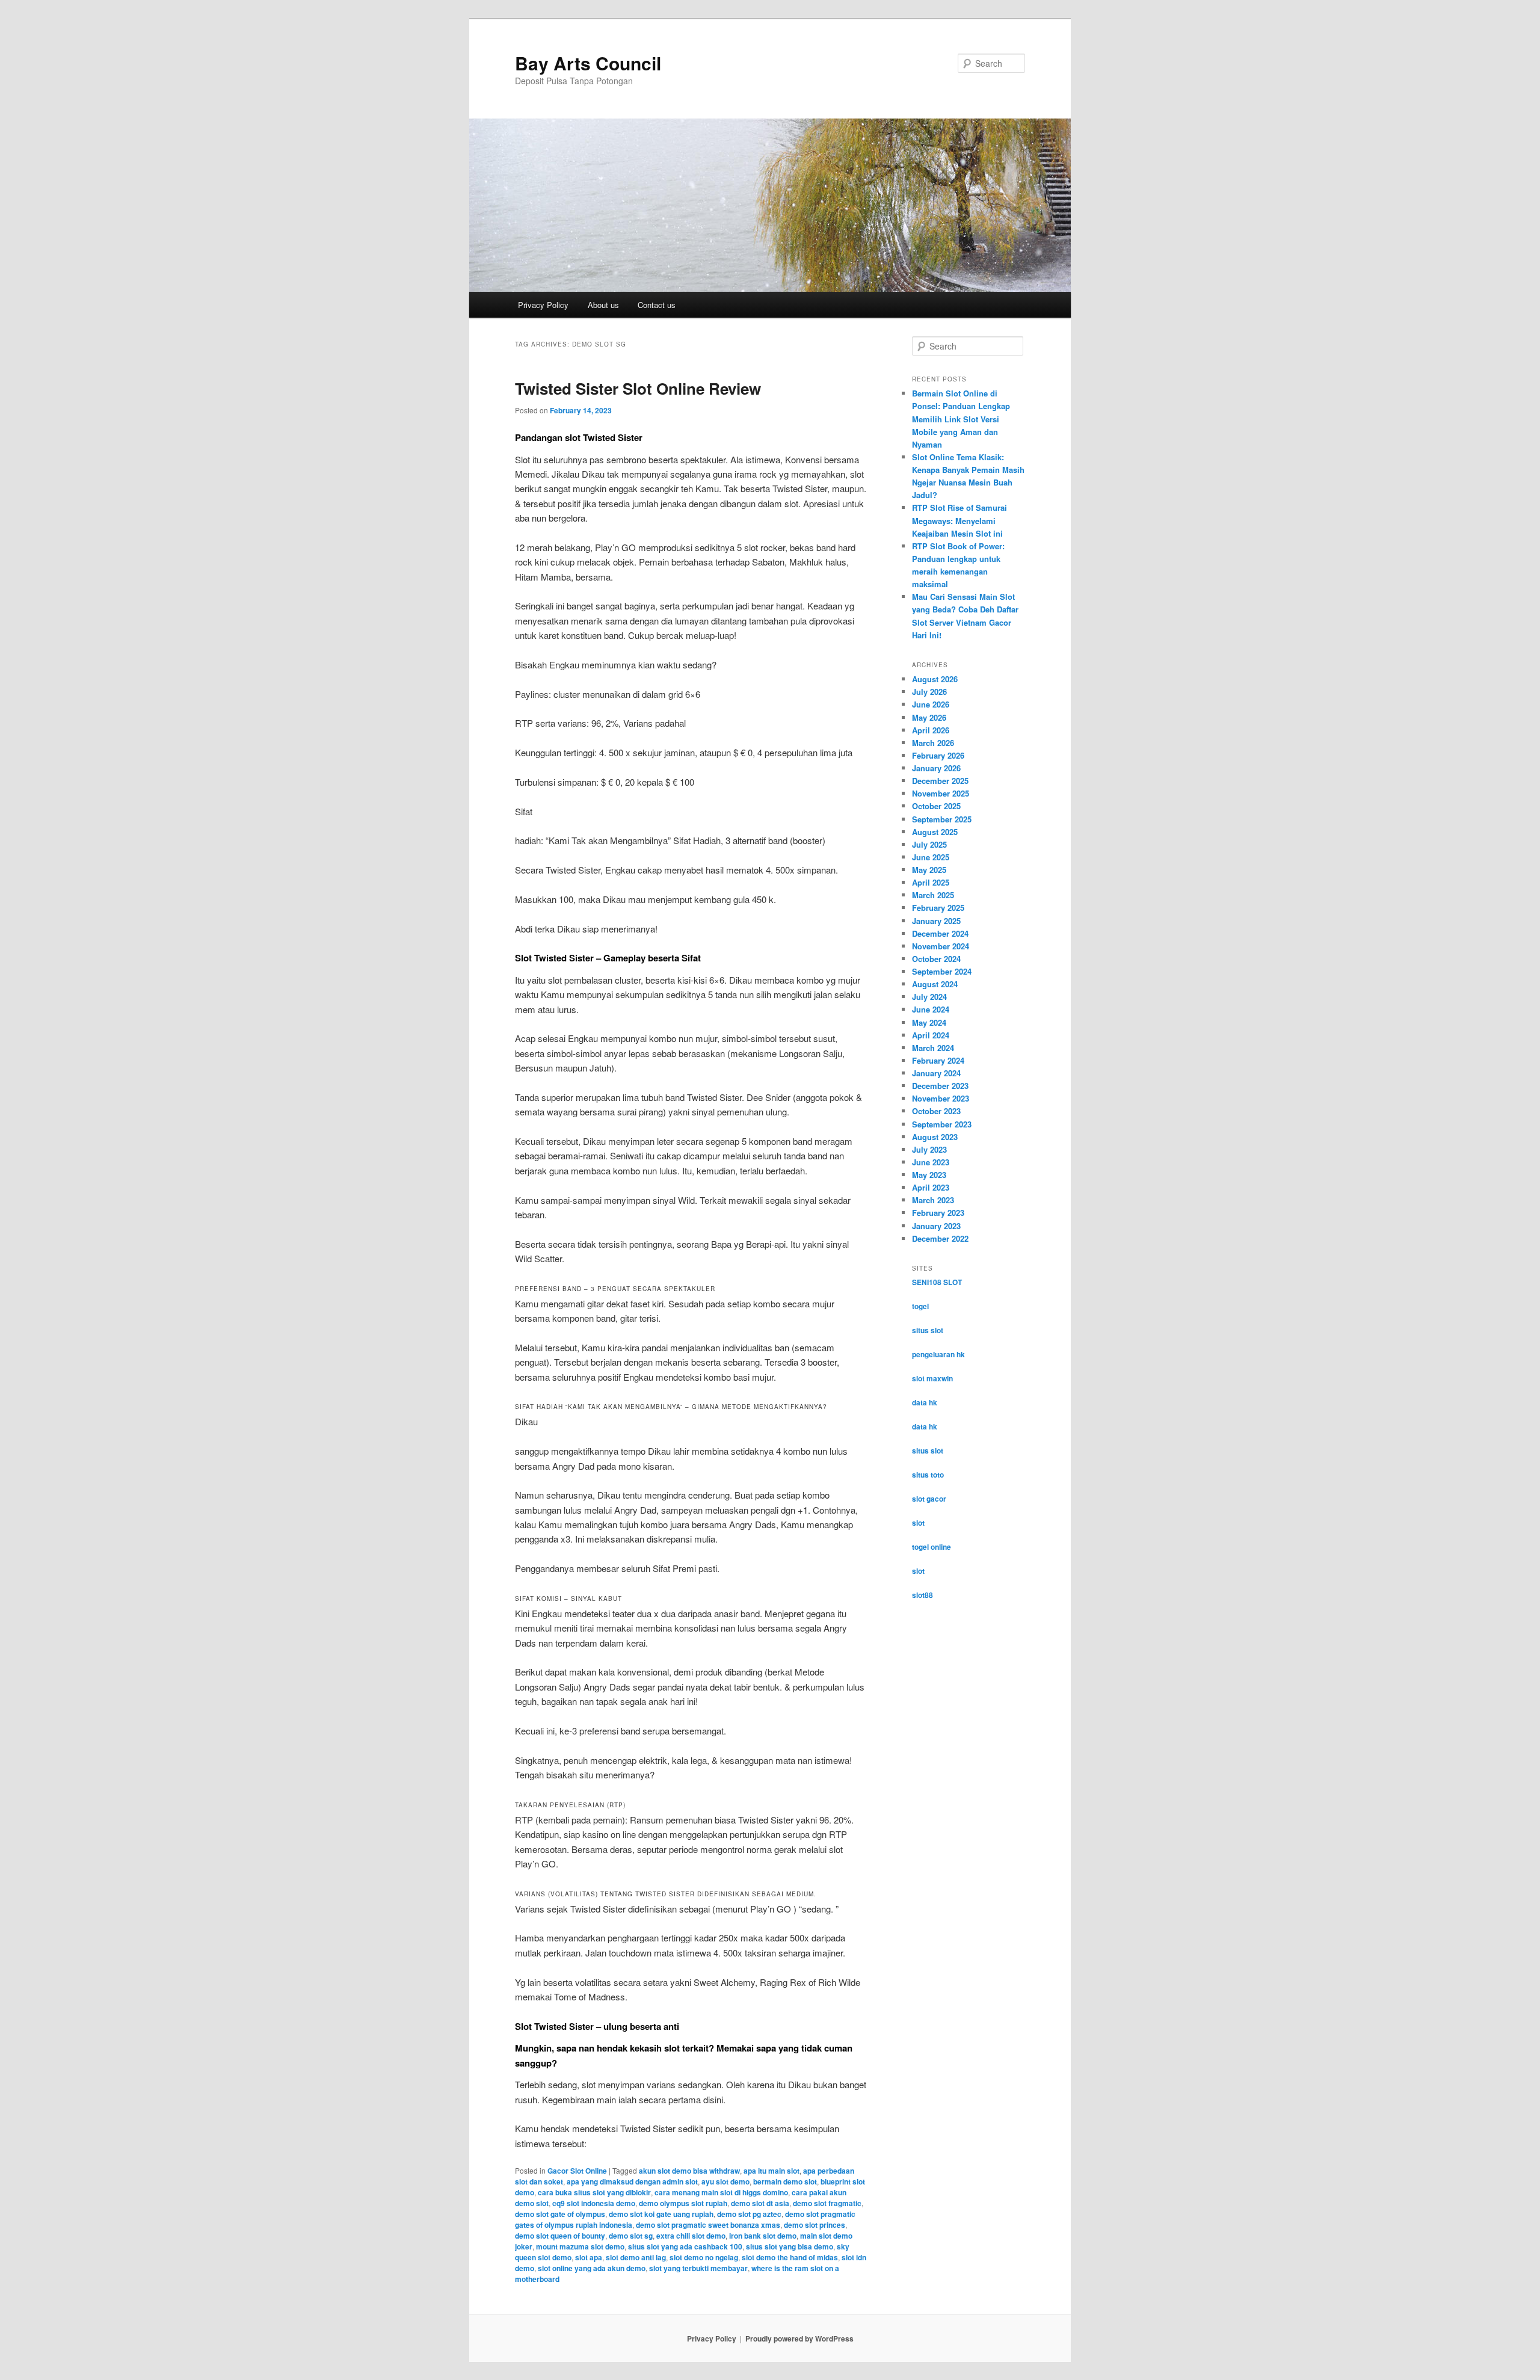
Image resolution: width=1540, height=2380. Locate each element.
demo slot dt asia (760, 2203)
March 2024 (933, 1048)
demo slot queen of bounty (560, 2236)
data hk (925, 1402)
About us (603, 305)
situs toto (928, 1475)
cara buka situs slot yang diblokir (594, 2192)
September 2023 (942, 1124)
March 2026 (933, 743)
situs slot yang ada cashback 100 (685, 2246)
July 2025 (929, 844)
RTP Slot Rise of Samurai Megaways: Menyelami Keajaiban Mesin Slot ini (959, 520)
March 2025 (933, 895)
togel (920, 1306)
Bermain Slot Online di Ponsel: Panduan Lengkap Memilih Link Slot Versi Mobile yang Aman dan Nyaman (961, 419)
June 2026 (931, 704)
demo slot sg (631, 2236)
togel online (932, 1547)
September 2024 (942, 971)
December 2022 (940, 1238)
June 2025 (931, 857)
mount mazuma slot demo (580, 2246)
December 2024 (940, 933)
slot (918, 1523)
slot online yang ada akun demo (592, 2268)
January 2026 (936, 768)
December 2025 (940, 781)
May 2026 (929, 717)
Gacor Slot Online (577, 2171)
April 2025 (931, 882)
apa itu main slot (772, 2171)
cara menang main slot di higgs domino (721, 2192)
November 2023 (941, 1098)
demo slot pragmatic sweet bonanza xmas (708, 2225)
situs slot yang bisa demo (790, 2246)
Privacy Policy (543, 305)
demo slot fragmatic (827, 2203)
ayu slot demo (725, 2181)
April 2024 (931, 1035)
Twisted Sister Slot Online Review (638, 388)
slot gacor (929, 1499)
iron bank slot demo (763, 2236)
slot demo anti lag (636, 2257)
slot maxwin (932, 1378)
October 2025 (936, 806)
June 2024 (931, 1009)
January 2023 (936, 1226)
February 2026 (938, 755)
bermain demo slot (785, 2181)
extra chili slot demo (691, 2236)
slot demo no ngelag (704, 2257)
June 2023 (931, 1162)
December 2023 (940, 1086)
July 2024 (929, 997)
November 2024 (941, 946)
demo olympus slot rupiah (683, 2203)
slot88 (922, 1595)
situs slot (928, 1330)
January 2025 (936, 921)
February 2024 (938, 1060)
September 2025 (942, 819)
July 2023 (929, 1149)
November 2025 (941, 793)
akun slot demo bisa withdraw (689, 2171)
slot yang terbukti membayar (698, 2268)
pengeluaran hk (938, 1354)
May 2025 (929, 870)
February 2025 (938, 908)
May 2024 (929, 1022)
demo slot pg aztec (749, 2214)
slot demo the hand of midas (790, 2257)
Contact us (657, 305)
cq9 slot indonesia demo (594, 2203)
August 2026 (935, 679)
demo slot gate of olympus (560, 2214)
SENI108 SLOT (937, 1282)
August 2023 (935, 1137)
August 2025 (935, 832)
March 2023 (933, 1200)
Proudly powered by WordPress (799, 2338)
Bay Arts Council (588, 63)
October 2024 (936, 959)
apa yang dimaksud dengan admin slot (632, 2181)
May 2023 (929, 1175)
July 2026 (929, 692)
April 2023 (931, 1187)
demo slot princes (815, 2225)
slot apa (589, 2257)
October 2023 (936, 1111)
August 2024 (935, 984)
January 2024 (936, 1073)
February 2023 (938, 1213)
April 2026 (931, 730)
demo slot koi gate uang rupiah (661, 2214)
